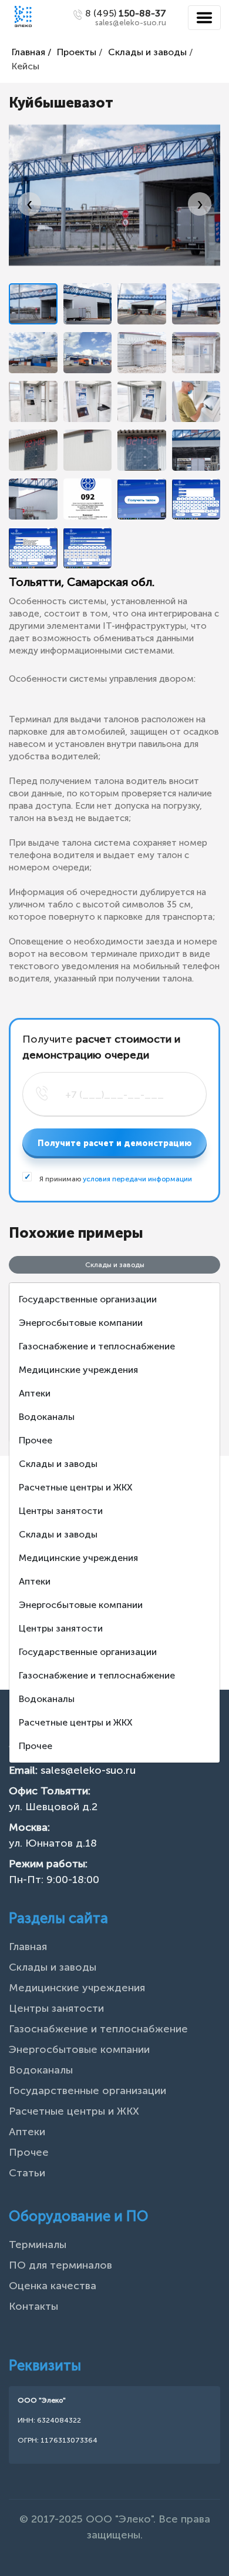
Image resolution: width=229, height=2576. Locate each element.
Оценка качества (53, 2286)
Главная (28, 1947)
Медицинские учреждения (78, 1370)
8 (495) (126, 13)
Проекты (77, 52)
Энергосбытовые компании (81, 1323)
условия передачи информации (137, 1179)
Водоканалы (47, 1417)
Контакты (33, 2306)
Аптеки (35, 1393)
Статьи (27, 2173)
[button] (33, 304)
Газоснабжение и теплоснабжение (97, 1346)
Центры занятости (61, 1511)
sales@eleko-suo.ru (88, 1770)
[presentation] (29, 204)
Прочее (36, 1440)
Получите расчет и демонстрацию (115, 1143)
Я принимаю (115, 1179)
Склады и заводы (147, 52)
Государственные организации (88, 1299)
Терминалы (38, 2245)
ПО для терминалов (60, 2265)
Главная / (32, 52)
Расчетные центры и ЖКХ (76, 1487)
